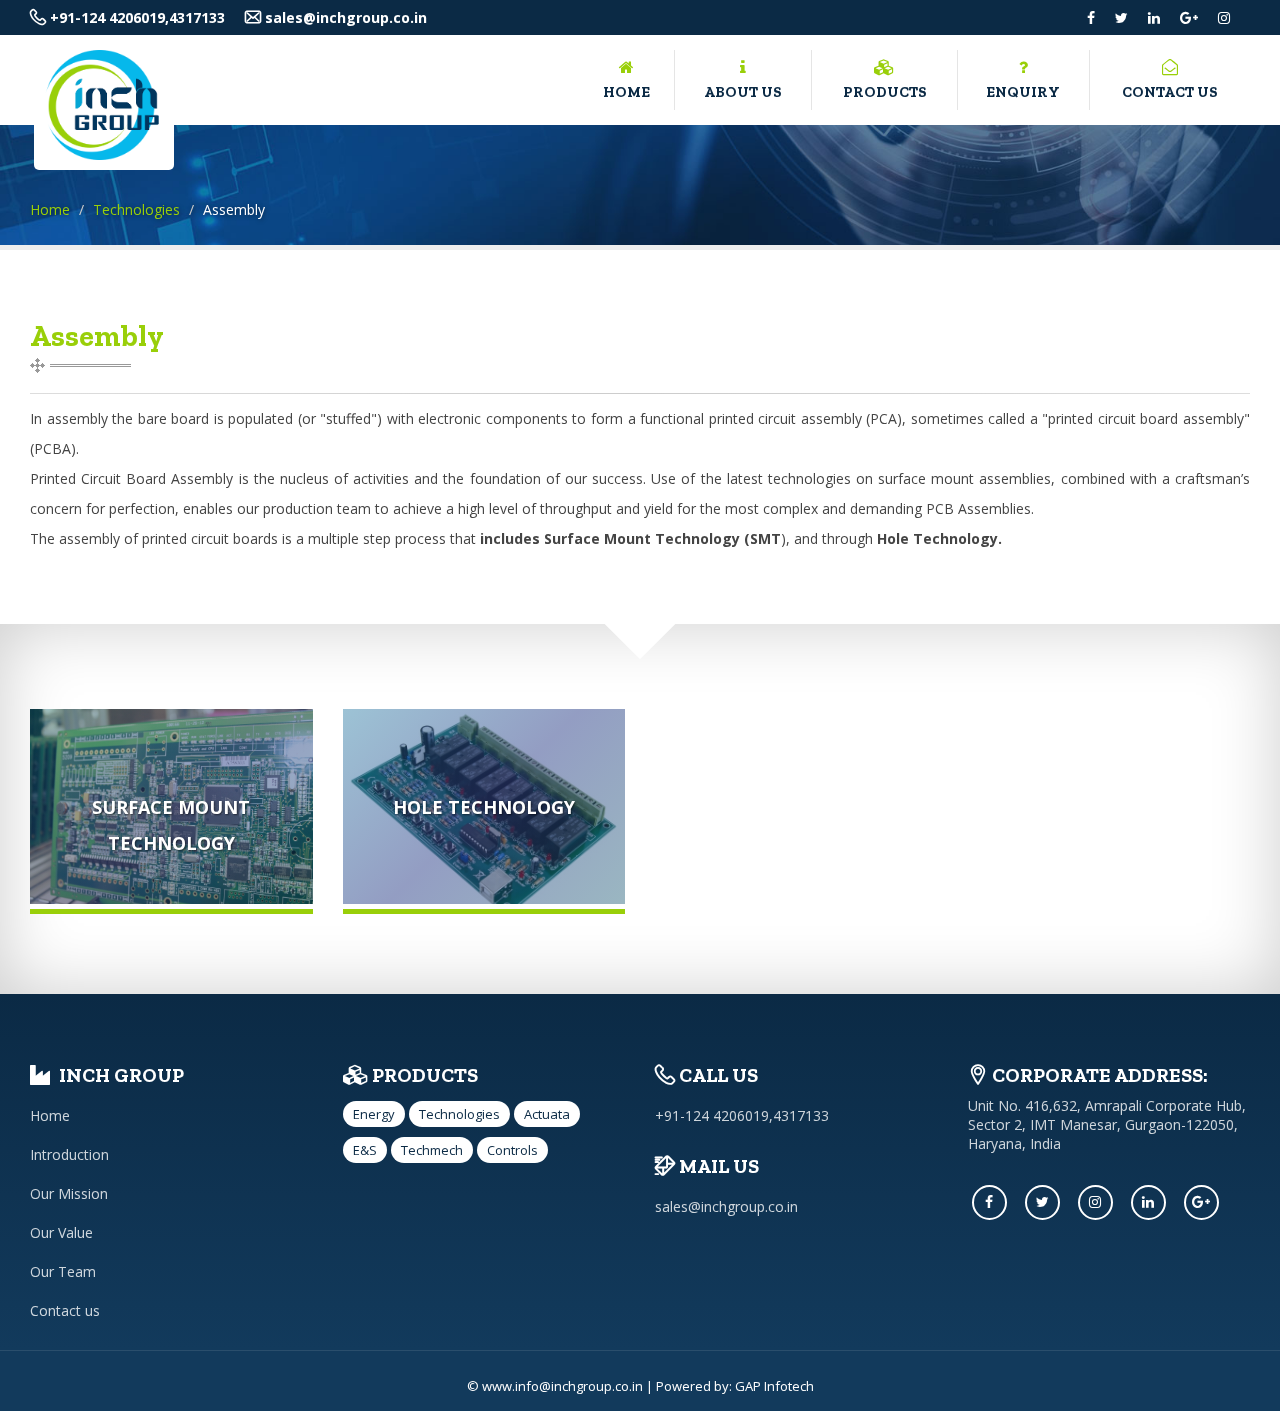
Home (626, 92)
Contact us (1170, 92)
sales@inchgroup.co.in (344, 17)
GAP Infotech (774, 1386)
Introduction (69, 1154)
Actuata (547, 1114)
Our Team (63, 1271)
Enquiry (1023, 92)
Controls (512, 1150)
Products (885, 92)
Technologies (136, 209)
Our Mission (69, 1193)
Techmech (432, 1150)
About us (743, 92)
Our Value (61, 1232)
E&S (365, 1150)
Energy (374, 1114)
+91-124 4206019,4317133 (135, 17)
